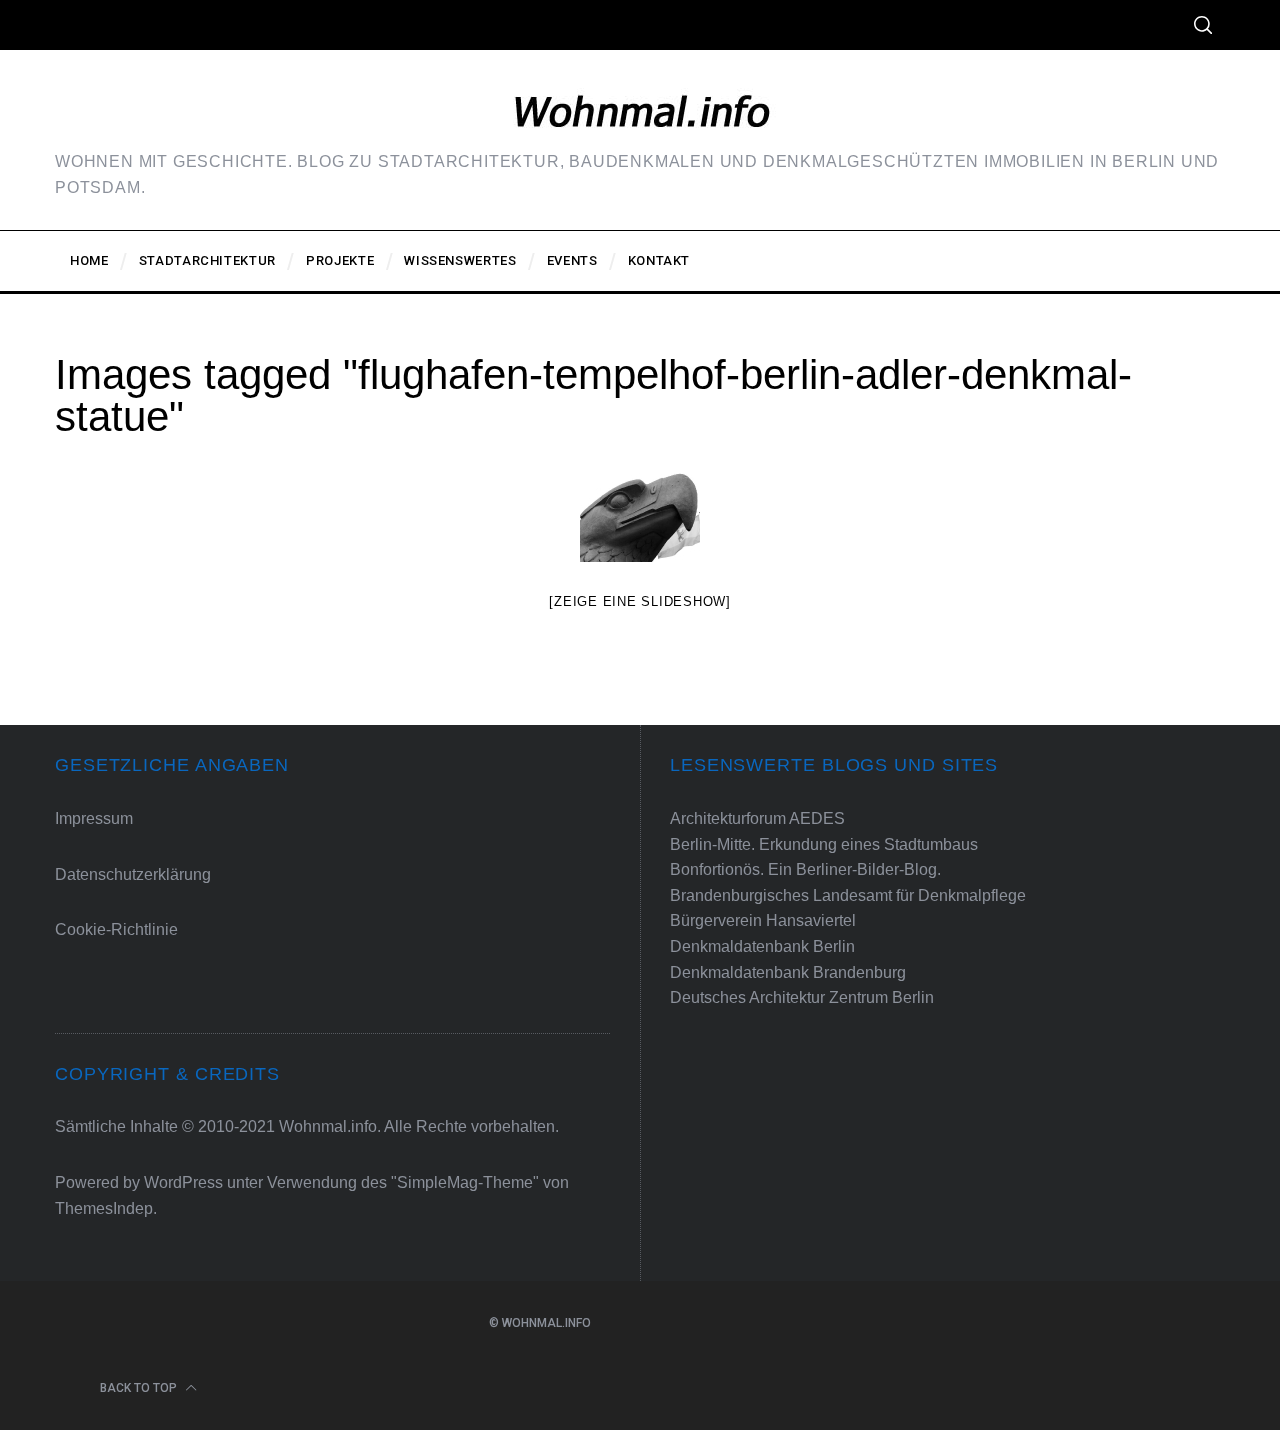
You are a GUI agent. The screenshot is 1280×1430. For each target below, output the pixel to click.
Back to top (140, 1388)
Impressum (94, 818)
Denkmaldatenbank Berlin (762, 946)
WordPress (183, 1182)
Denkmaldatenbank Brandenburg (788, 972)
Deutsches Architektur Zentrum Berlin (802, 997)
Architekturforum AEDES (757, 818)
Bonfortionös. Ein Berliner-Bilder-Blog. (805, 869)
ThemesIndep (104, 1208)
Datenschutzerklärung (133, 874)
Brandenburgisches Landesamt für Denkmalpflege (848, 895)
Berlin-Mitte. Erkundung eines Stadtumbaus (824, 844)
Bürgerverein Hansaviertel (763, 920)
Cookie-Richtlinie (116, 929)
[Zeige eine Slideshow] (640, 601)
